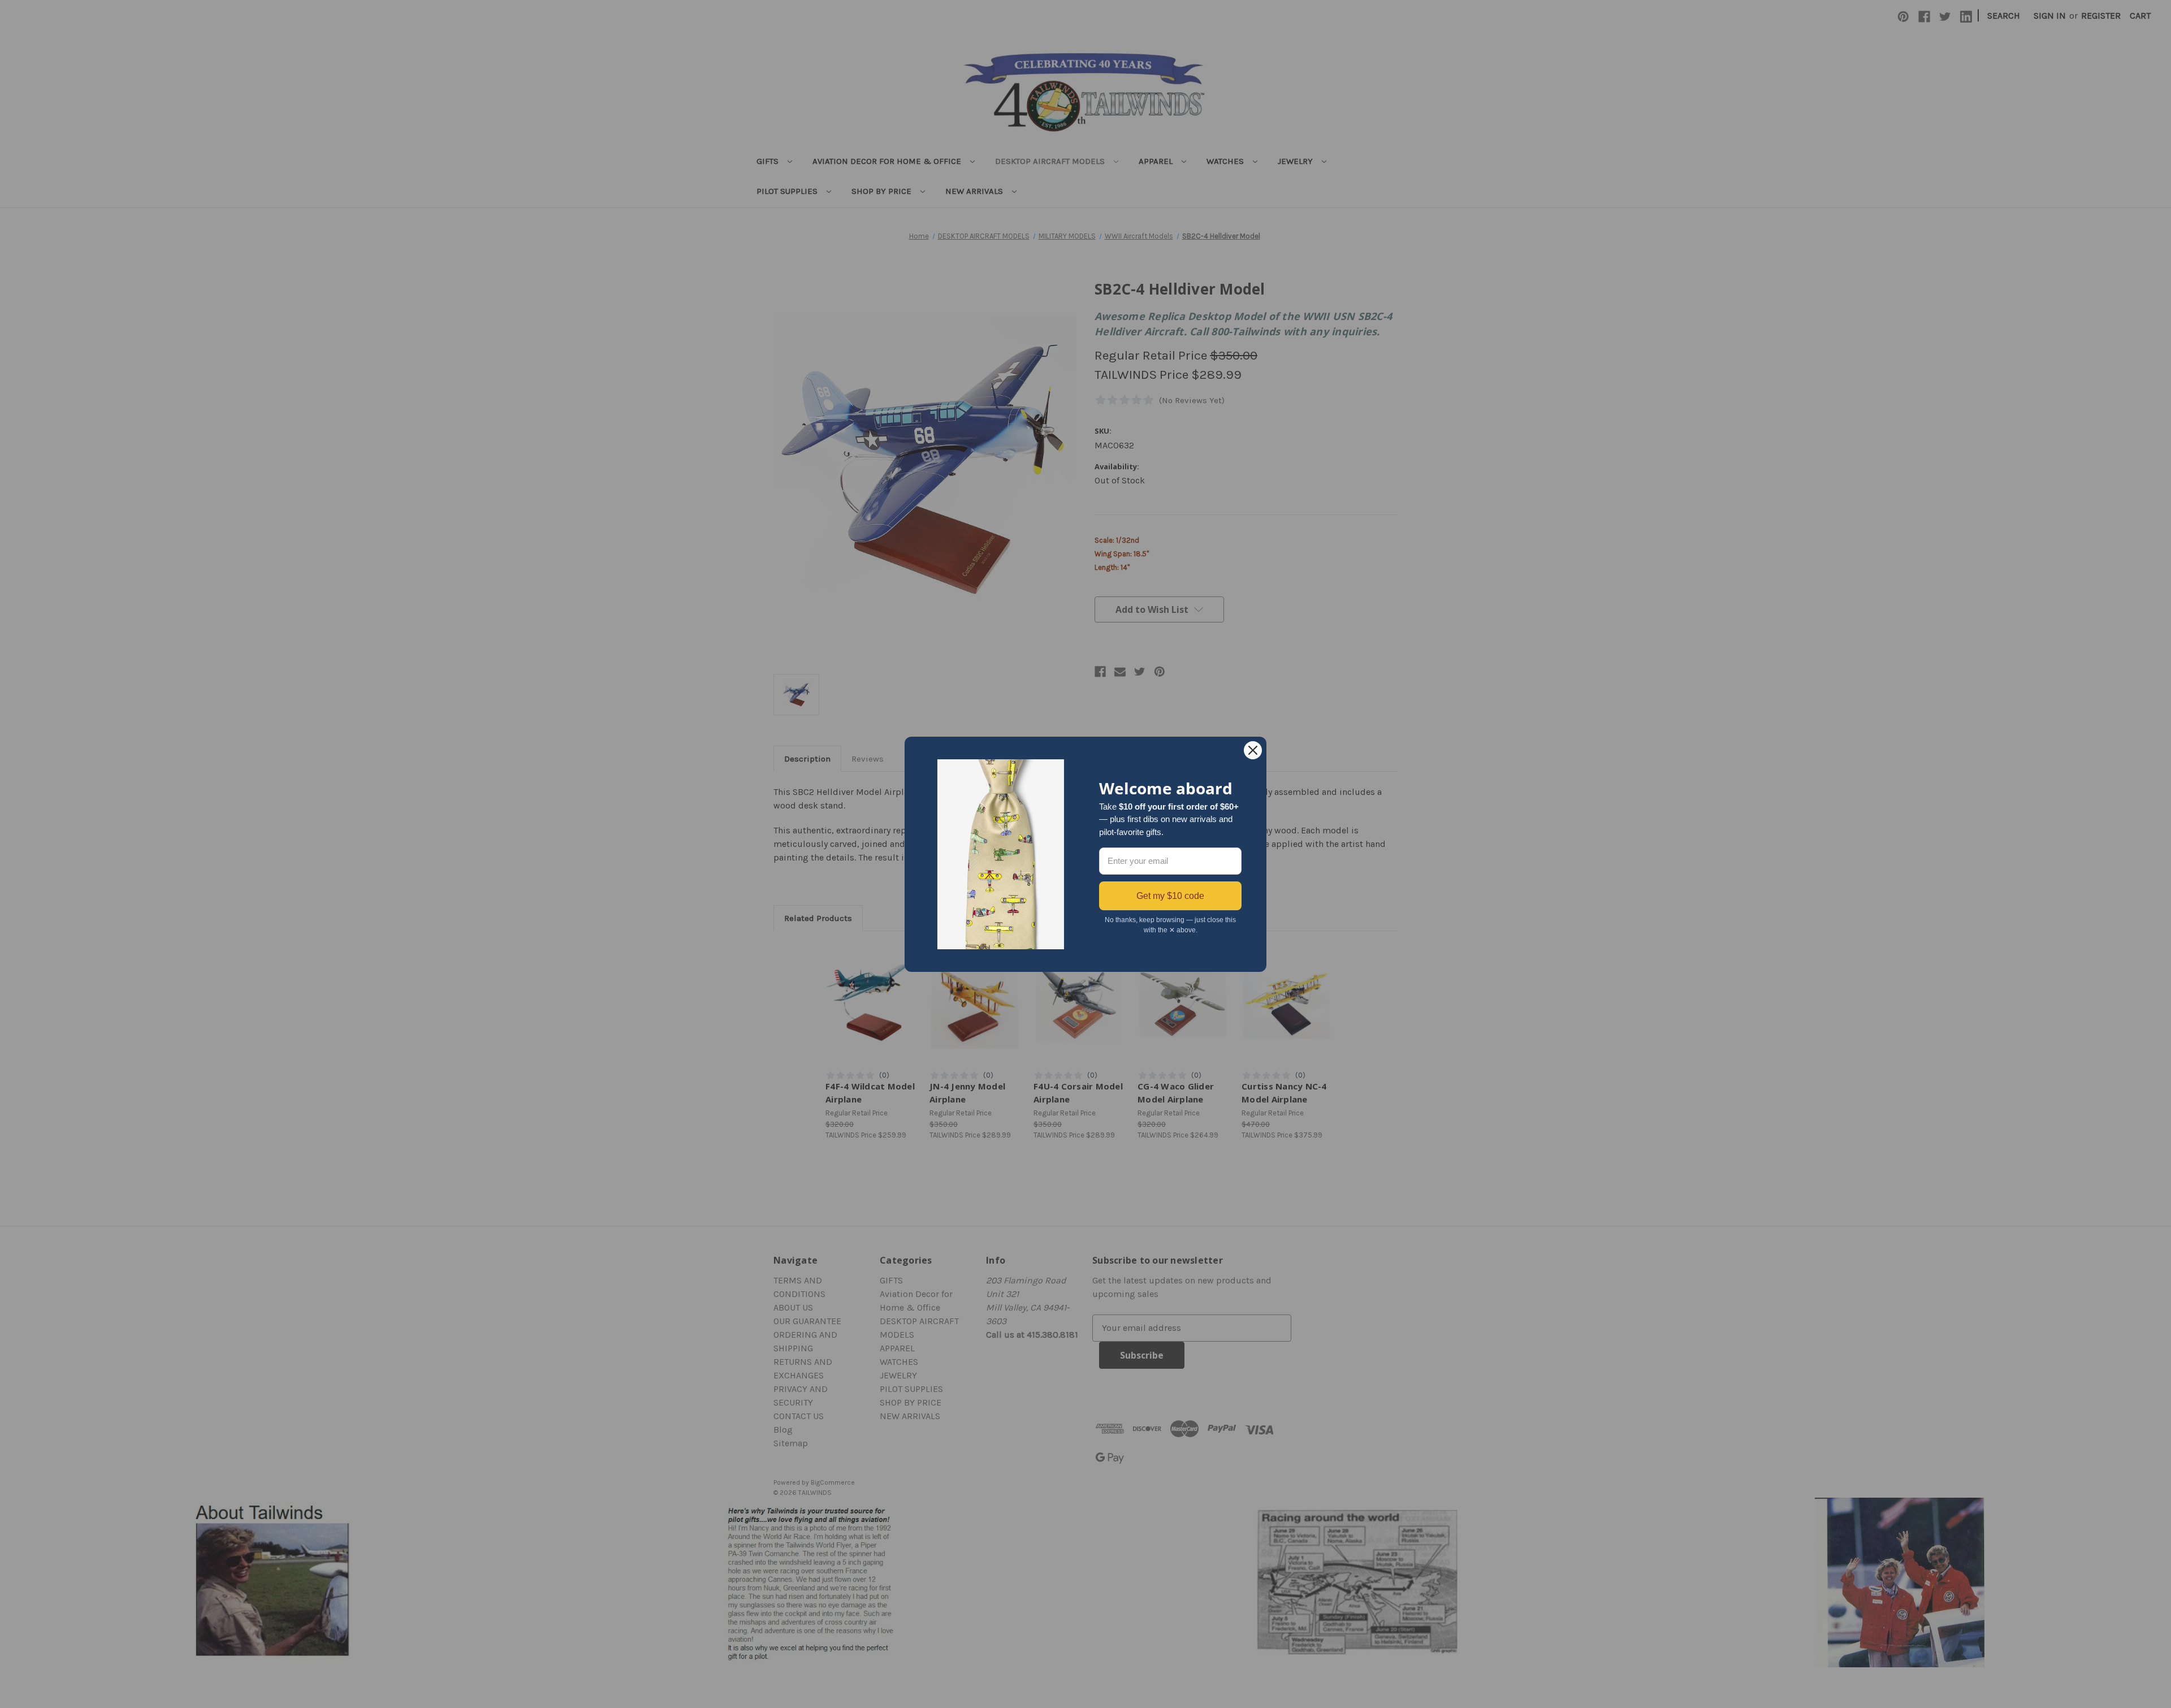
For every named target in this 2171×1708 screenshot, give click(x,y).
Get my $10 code (1170, 896)
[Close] (1253, 750)
